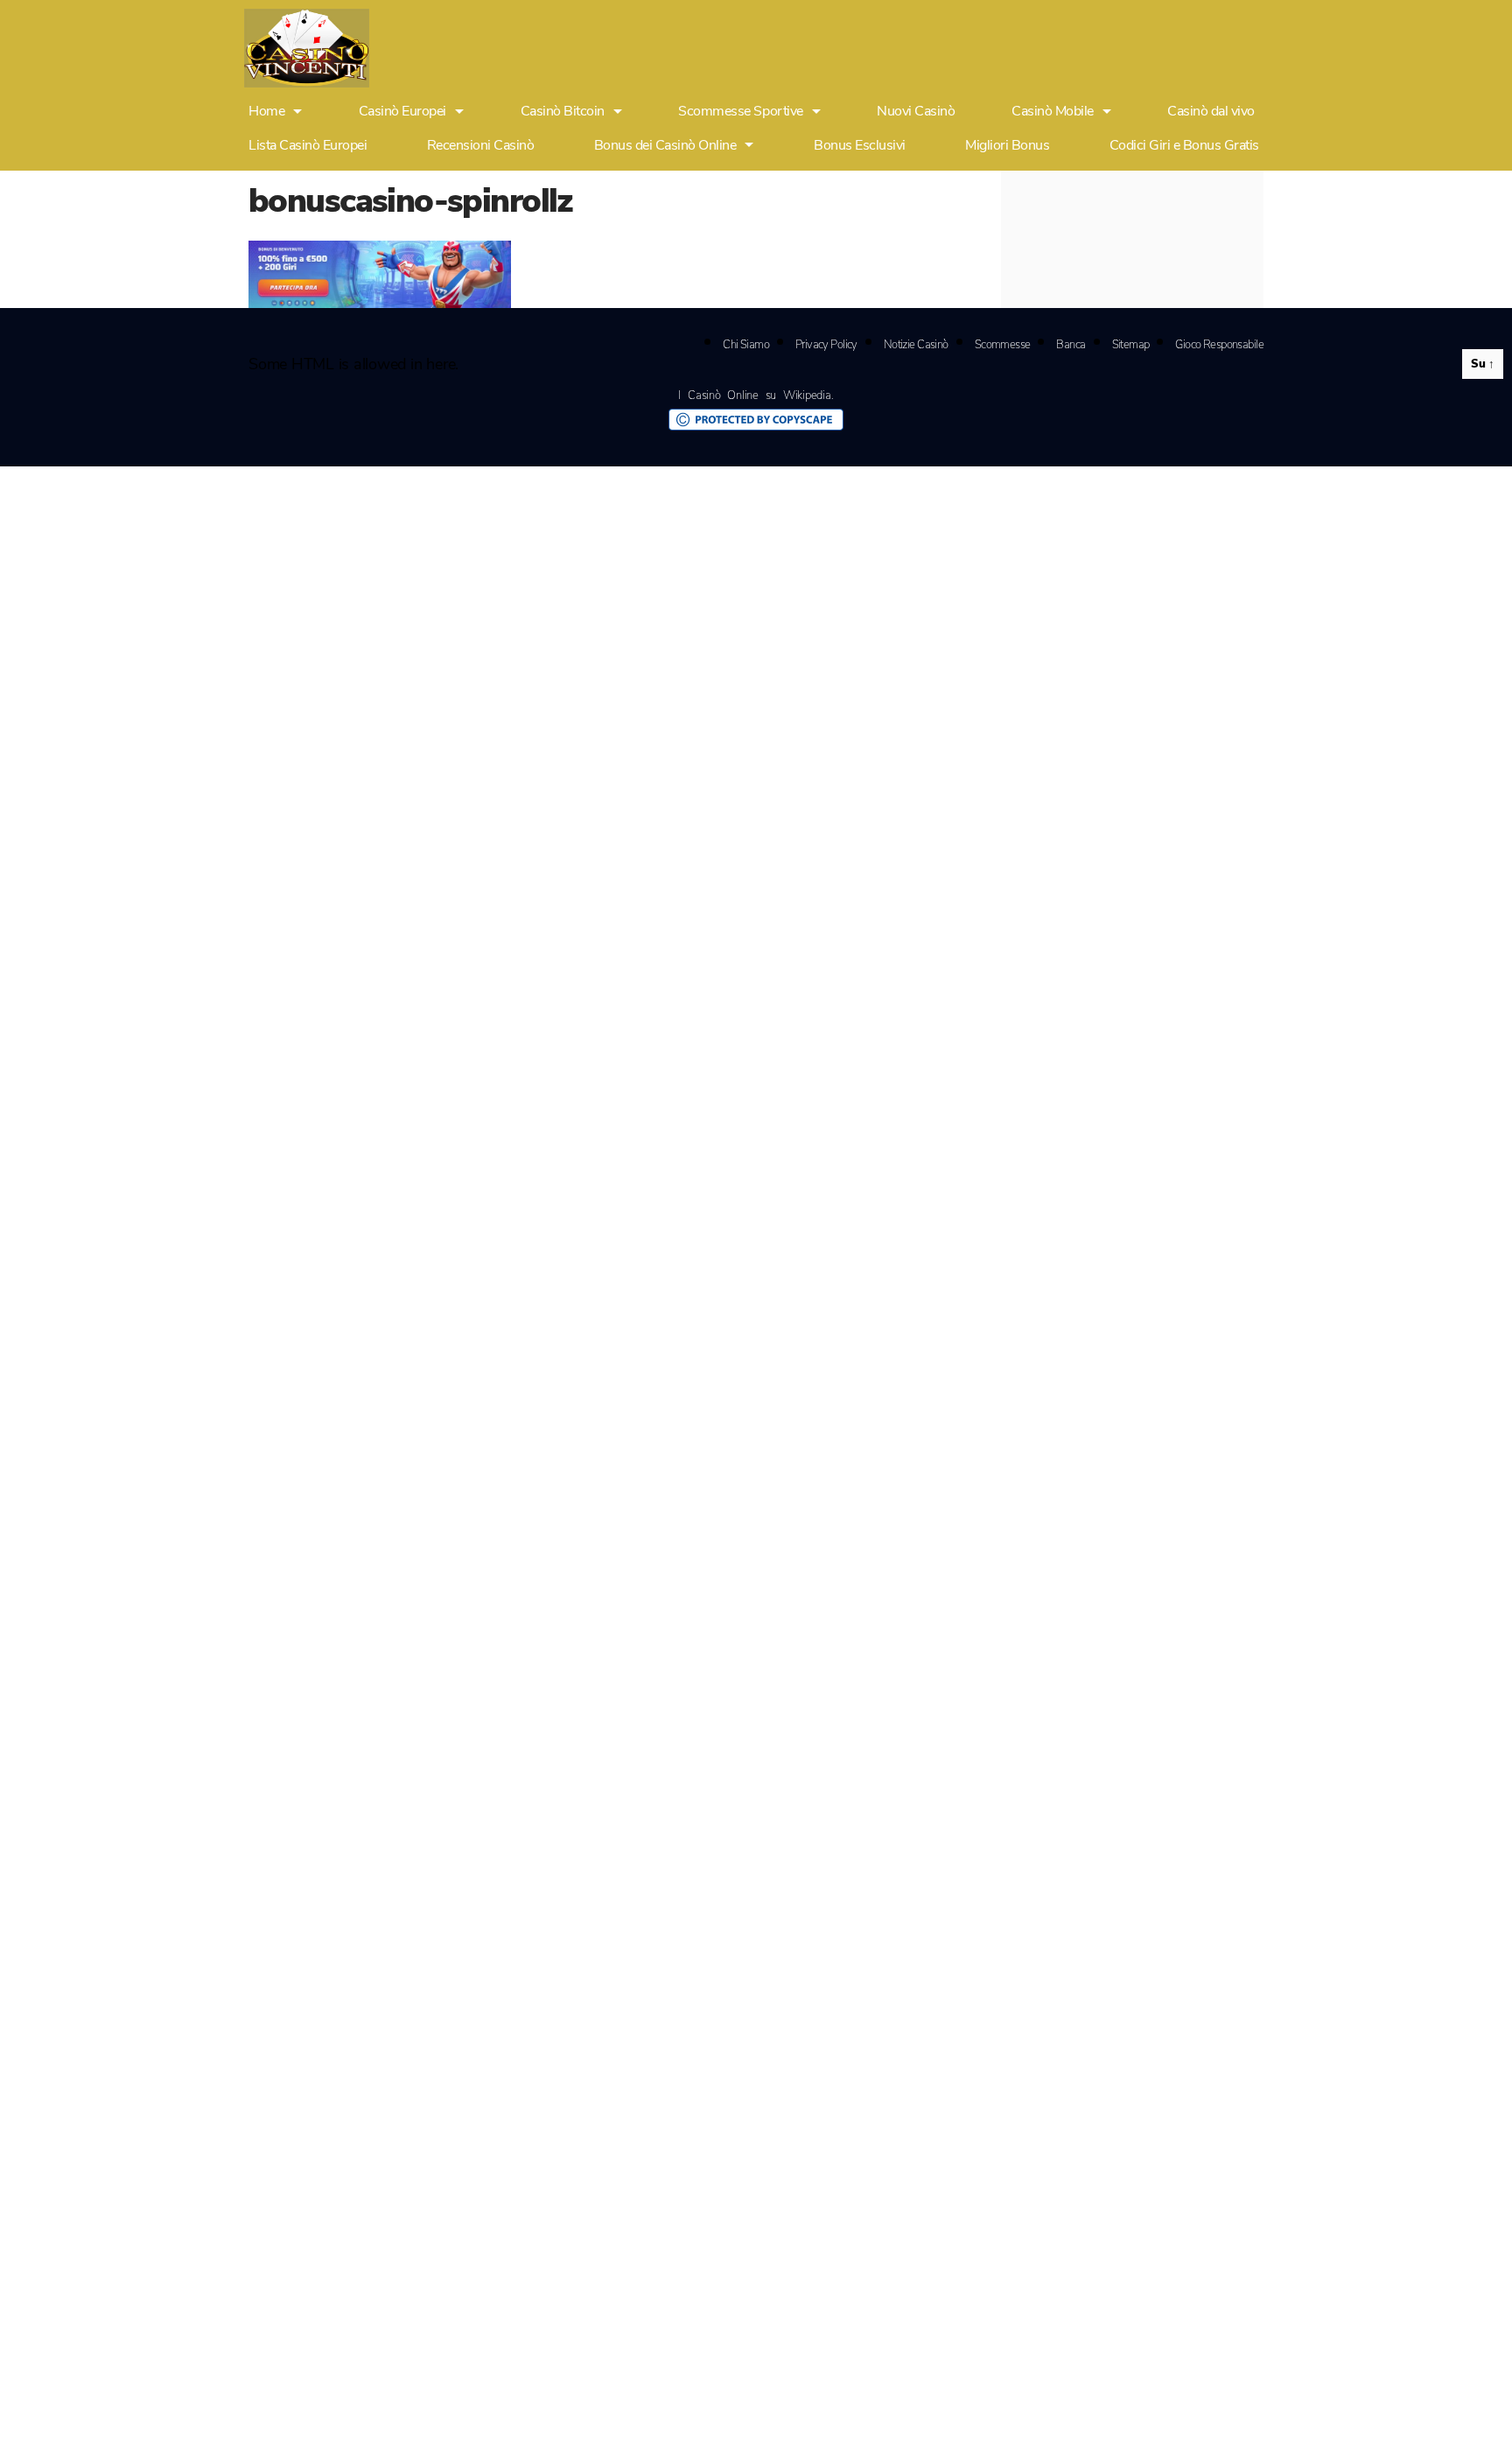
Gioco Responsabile (1219, 345)
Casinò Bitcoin (563, 112)
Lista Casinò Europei (308, 145)
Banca (1071, 345)
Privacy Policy (826, 345)
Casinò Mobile (1053, 112)
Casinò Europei (402, 112)
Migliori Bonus (1007, 145)
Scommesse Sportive (740, 112)
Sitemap (1131, 345)
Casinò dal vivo (1211, 112)
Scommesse (1003, 345)
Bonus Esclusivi (860, 145)
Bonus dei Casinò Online (665, 145)
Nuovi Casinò (916, 112)
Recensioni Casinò (481, 145)
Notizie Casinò (916, 345)
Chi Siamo (746, 345)
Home (266, 112)
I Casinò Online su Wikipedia (754, 396)
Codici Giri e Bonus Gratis (1184, 145)
